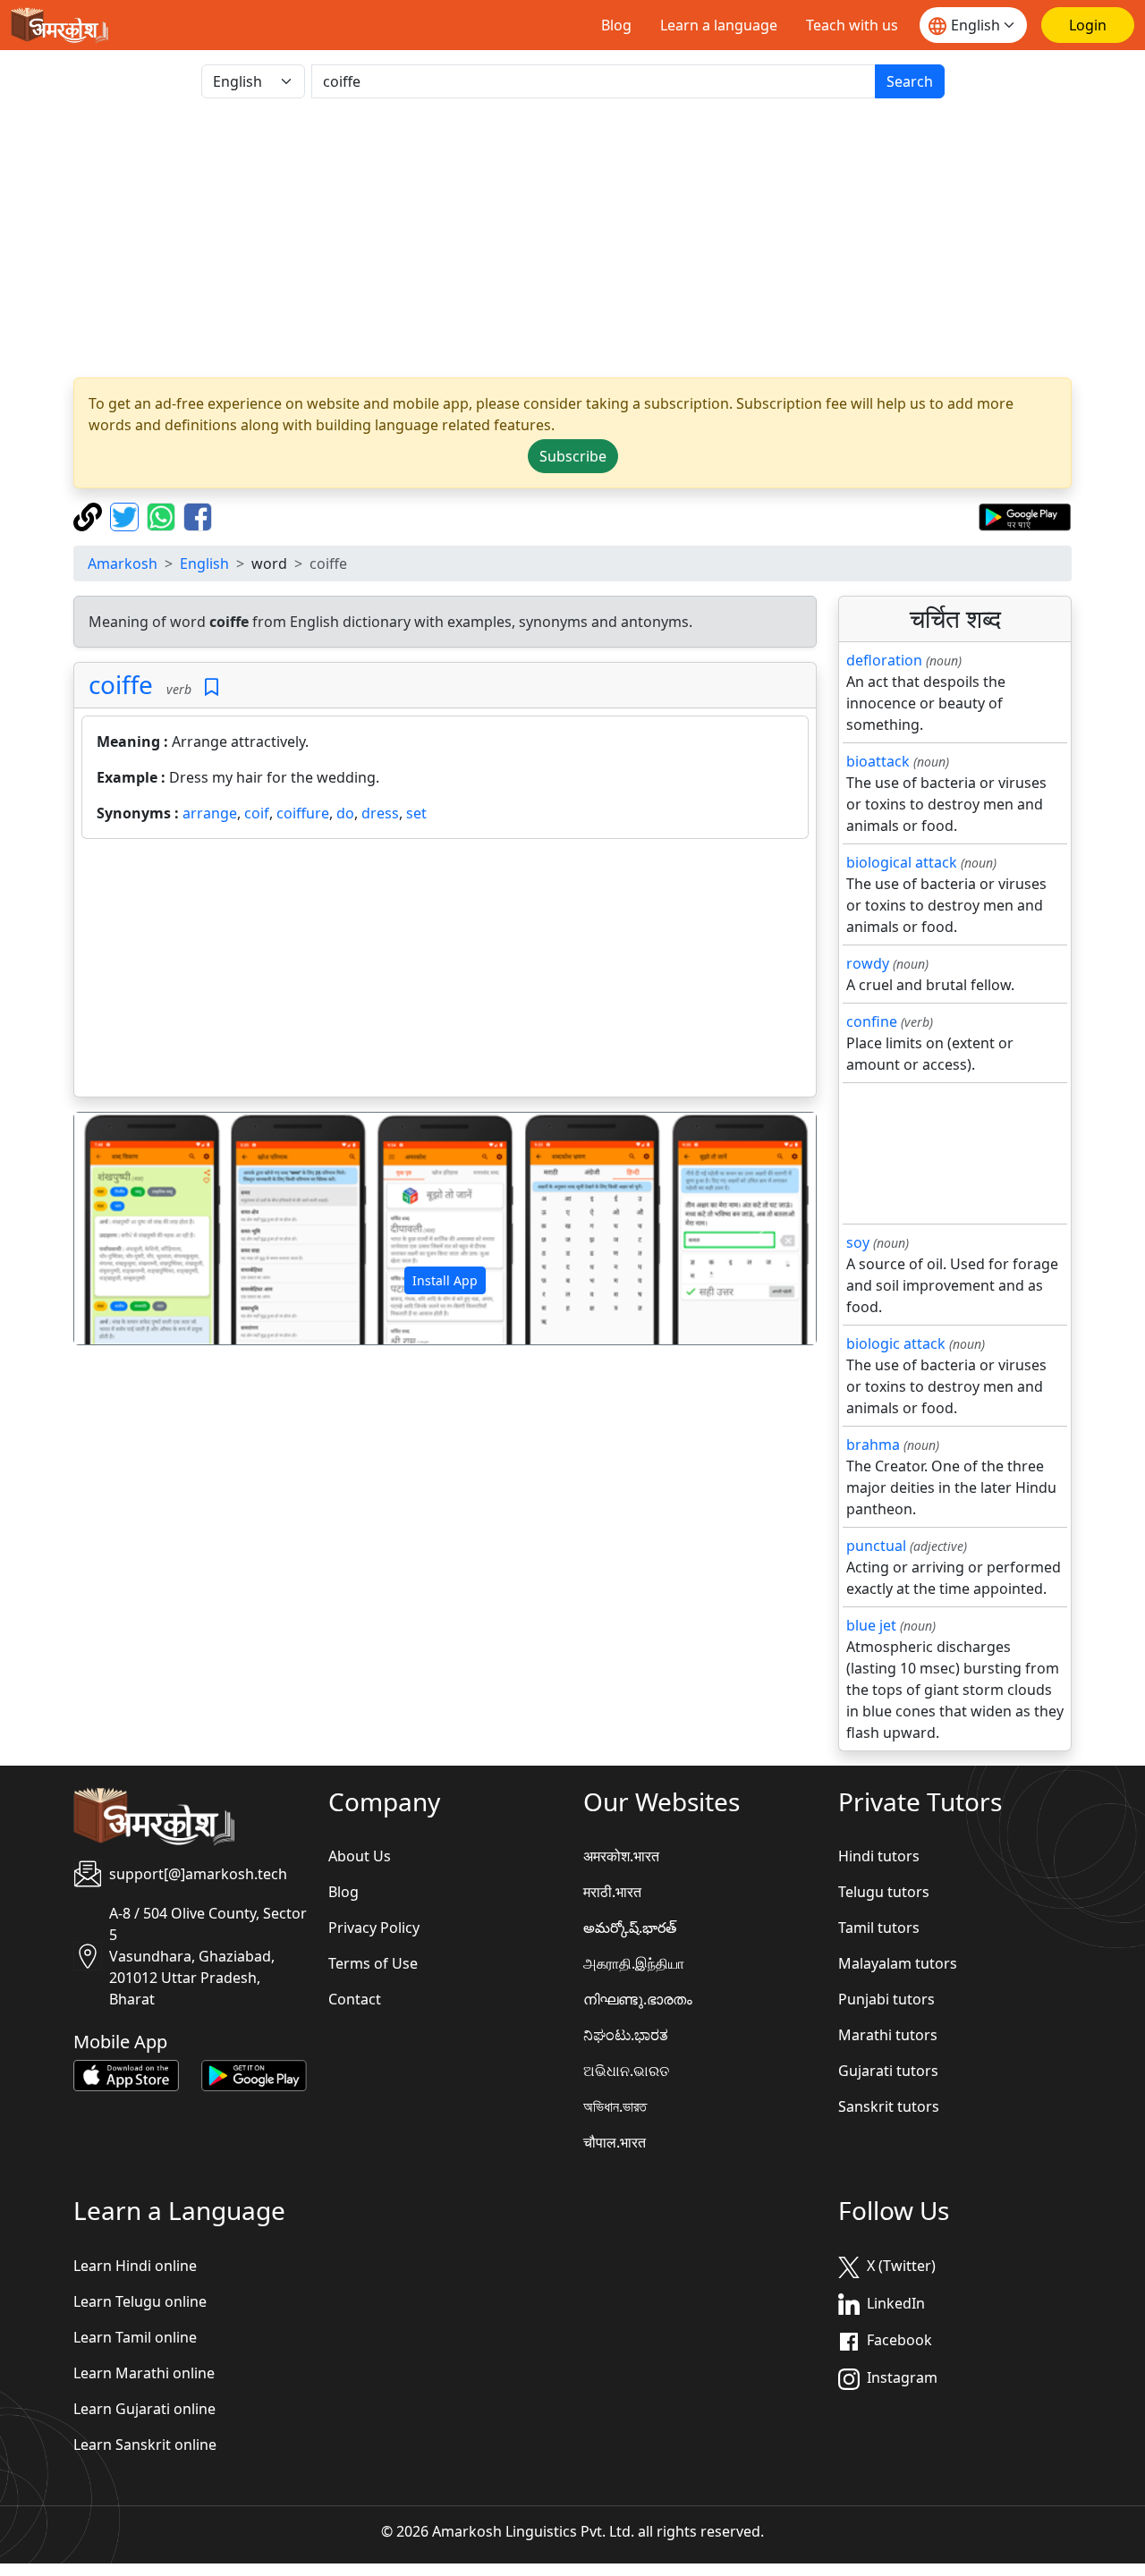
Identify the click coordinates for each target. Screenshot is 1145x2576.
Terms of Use (373, 1963)
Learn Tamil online (135, 2337)
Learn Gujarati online (144, 2409)
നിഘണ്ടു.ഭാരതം (638, 1999)
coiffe (121, 684)
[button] (130, 1229)
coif (257, 813)
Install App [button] (445, 1280)
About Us (360, 1856)
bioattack (878, 761)
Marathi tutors (888, 2035)
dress (380, 813)
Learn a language (719, 25)
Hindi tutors (879, 1856)
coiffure (303, 813)
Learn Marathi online (144, 2373)
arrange (210, 813)
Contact (355, 1999)
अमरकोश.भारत (621, 1856)
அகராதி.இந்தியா (634, 1963)
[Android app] (254, 2074)
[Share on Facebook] (198, 515)
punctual (876, 1546)
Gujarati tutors (888, 2071)
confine (872, 1021)
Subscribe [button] (573, 456)
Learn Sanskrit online (145, 2445)
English (204, 563)
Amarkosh (123, 563)
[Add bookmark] (212, 687)
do (345, 813)
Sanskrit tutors (889, 2106)
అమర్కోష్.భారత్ (630, 1928)
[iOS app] (126, 2074)
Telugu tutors (884, 1892)
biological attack (902, 862)
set (416, 813)
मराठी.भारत (612, 1892)
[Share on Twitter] (127, 515)
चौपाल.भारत (615, 2142)
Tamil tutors (879, 1928)
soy (858, 1242)
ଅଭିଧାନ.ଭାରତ (626, 2071)
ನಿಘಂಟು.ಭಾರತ (626, 2035)
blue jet (871, 1625)
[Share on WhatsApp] (163, 515)
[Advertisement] (445, 971)
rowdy (868, 963)
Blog (616, 25)
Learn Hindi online (135, 2266)
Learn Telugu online (140, 2301)
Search (910, 81)
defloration (884, 660)
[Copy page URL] (90, 515)
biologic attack (896, 1343)
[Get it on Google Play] (1025, 515)
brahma (873, 1445)
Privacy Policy (374, 1928)
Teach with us (852, 25)
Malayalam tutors (898, 1963)
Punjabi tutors (886, 1999)
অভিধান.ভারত (615, 2106)
